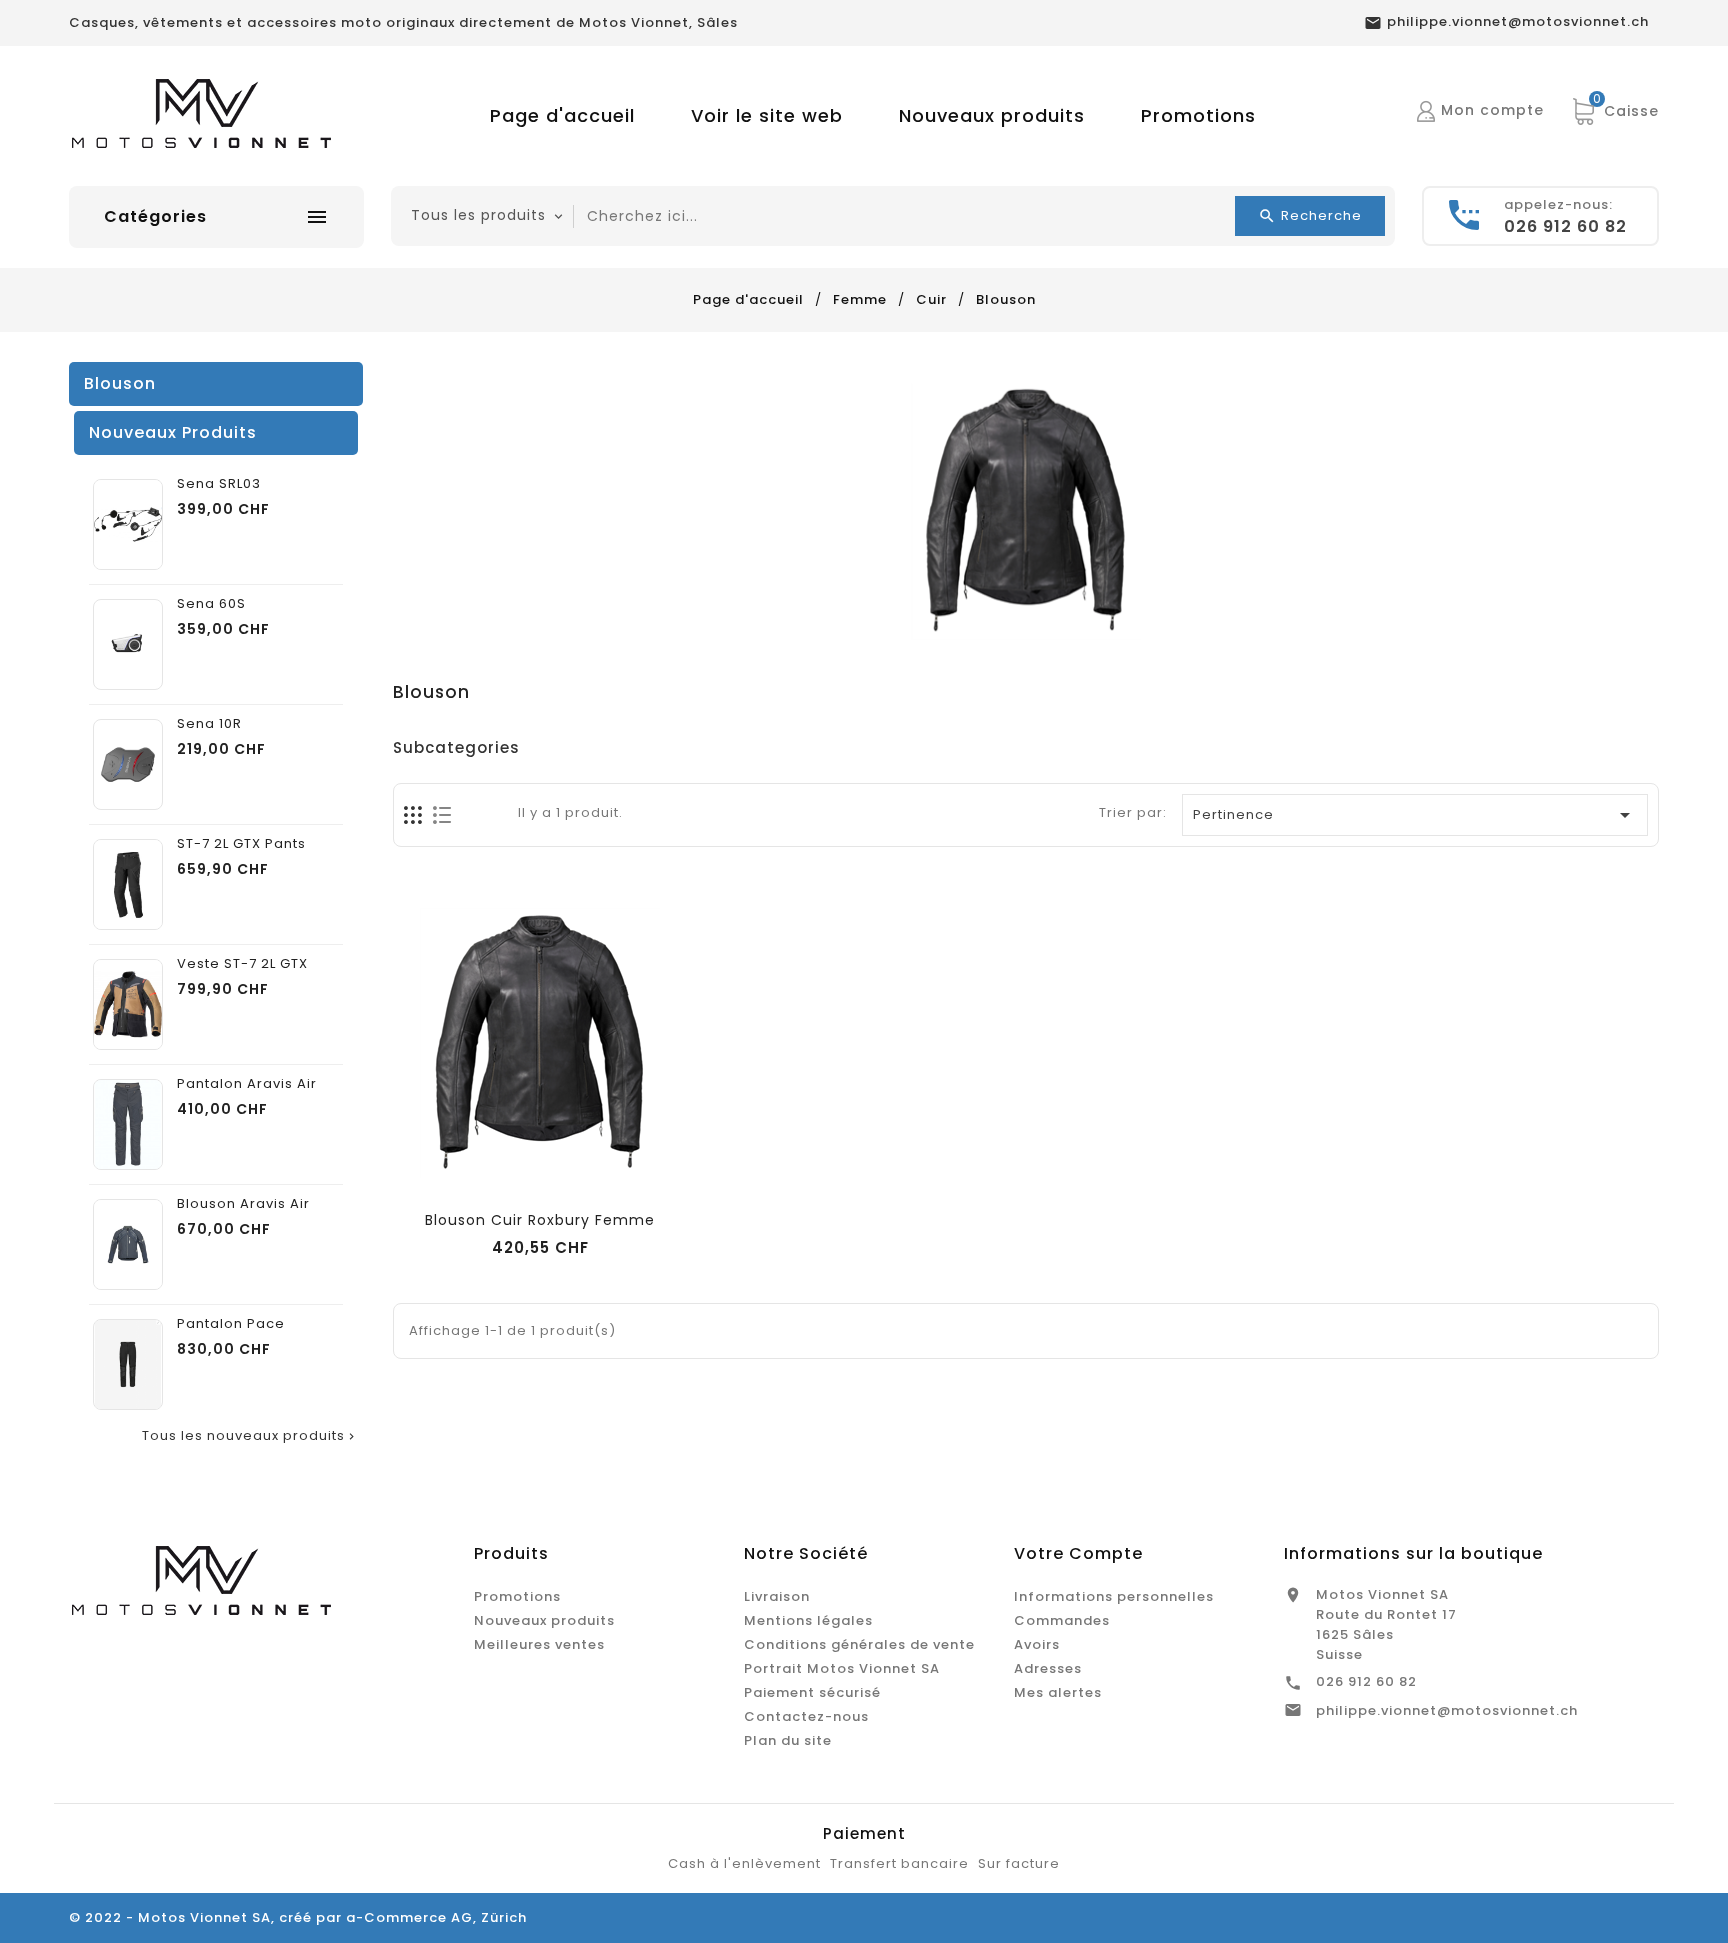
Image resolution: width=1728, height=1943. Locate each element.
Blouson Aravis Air (243, 1204)
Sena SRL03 (219, 484)
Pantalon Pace (231, 1324)
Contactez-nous (806, 1716)
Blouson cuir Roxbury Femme (540, 1220)
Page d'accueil (562, 115)
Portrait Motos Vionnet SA (842, 1668)
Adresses (1048, 1668)
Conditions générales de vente (859, 1644)
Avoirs (1037, 1644)
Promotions (1198, 115)
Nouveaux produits (992, 115)
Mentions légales (808, 1620)
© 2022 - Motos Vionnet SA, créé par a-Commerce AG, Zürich (298, 1917)
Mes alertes (1058, 1692)
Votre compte (1078, 1553)
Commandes (1062, 1620)
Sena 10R (209, 724)
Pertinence (1416, 815)
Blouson (120, 383)
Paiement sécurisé (812, 1692)
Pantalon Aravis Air (247, 1084)
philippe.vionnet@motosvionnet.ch (1447, 1710)
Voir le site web (767, 115)
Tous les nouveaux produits (250, 1436)
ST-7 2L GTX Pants (241, 844)
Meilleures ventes (539, 1644)
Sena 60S (211, 604)
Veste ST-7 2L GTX (242, 964)
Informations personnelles (1114, 1596)
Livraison (777, 1596)
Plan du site (788, 1740)
